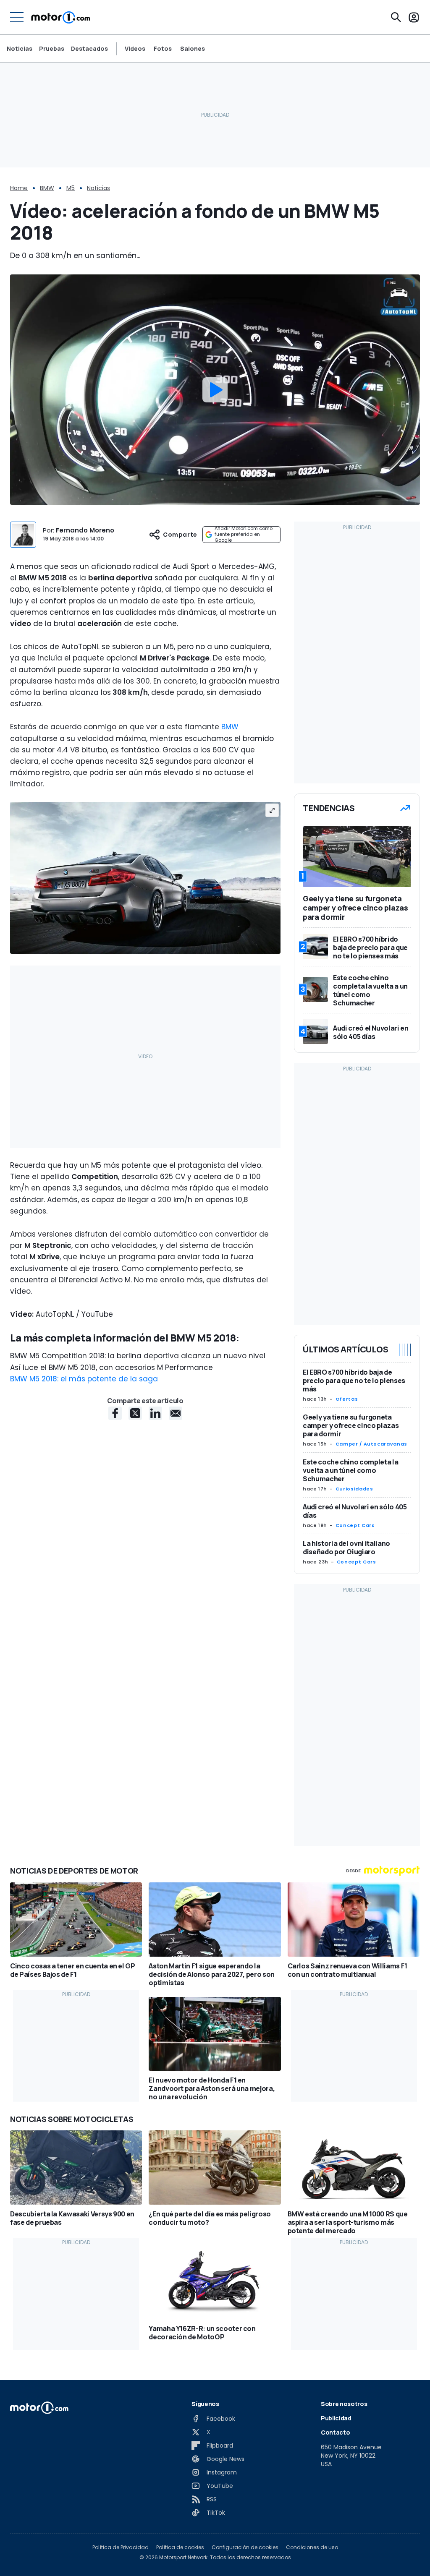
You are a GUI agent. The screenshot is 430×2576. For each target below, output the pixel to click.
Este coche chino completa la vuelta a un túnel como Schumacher (350, 1470)
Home (19, 188)
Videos (135, 49)
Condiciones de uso (312, 2547)
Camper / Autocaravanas (371, 1444)
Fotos (163, 49)
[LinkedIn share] (155, 1413)
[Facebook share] (115, 1413)
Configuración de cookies (245, 2547)
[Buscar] (396, 17)
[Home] (61, 17)
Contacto (335, 2432)
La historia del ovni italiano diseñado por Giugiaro (346, 1548)
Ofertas (347, 1399)
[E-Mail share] (176, 1413)
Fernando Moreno (85, 530)
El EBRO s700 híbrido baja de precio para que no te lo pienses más (354, 1381)
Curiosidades (354, 1489)
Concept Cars (355, 1525)
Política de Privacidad (121, 2547)
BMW (47, 188)
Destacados (89, 48)
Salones (193, 49)
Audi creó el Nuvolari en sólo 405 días (355, 1511)
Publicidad (336, 2418)
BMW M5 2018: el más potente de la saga (84, 1379)
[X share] (135, 1413)
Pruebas (52, 48)
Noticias (20, 48)
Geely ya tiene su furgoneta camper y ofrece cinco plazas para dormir (351, 1425)
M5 (71, 188)
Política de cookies (180, 2547)
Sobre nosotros (344, 2404)
